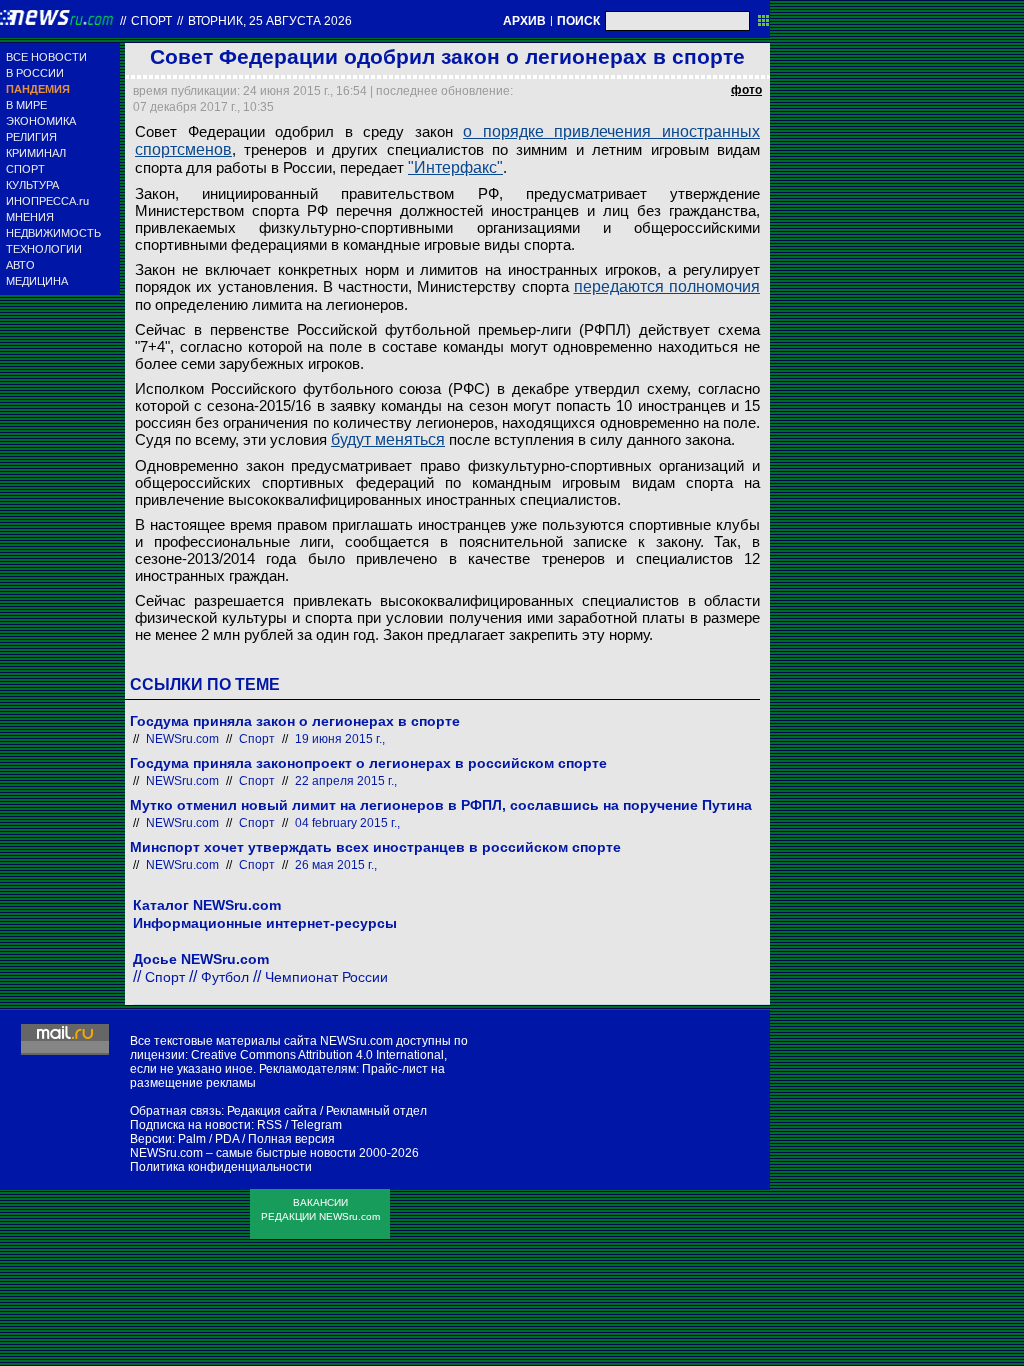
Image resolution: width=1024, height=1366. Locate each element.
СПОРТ (25, 169)
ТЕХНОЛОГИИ (44, 249)
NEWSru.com (182, 739)
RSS (269, 1125)
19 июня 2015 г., (340, 739)
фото (746, 90)
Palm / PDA (208, 1139)
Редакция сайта (272, 1111)
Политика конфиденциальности (221, 1167)
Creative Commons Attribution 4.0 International (317, 1055)
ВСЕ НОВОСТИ (46, 57)
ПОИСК (578, 21)
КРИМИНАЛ (36, 153)
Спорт (151, 21)
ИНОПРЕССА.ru (47, 201)
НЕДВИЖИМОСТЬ (53, 233)
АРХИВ (524, 21)
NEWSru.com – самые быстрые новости (243, 1153)
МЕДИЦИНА (37, 281)
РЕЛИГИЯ (31, 137)
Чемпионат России (326, 977)
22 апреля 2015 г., (346, 781)
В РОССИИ (35, 73)
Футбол (225, 977)
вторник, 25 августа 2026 (270, 21)
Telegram (316, 1125)
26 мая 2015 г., (336, 865)
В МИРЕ (26, 105)
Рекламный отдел (376, 1111)
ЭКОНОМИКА (41, 121)
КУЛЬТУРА (32, 185)
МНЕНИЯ (30, 217)
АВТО (20, 265)
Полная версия (291, 1139)
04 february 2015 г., (347, 823)
